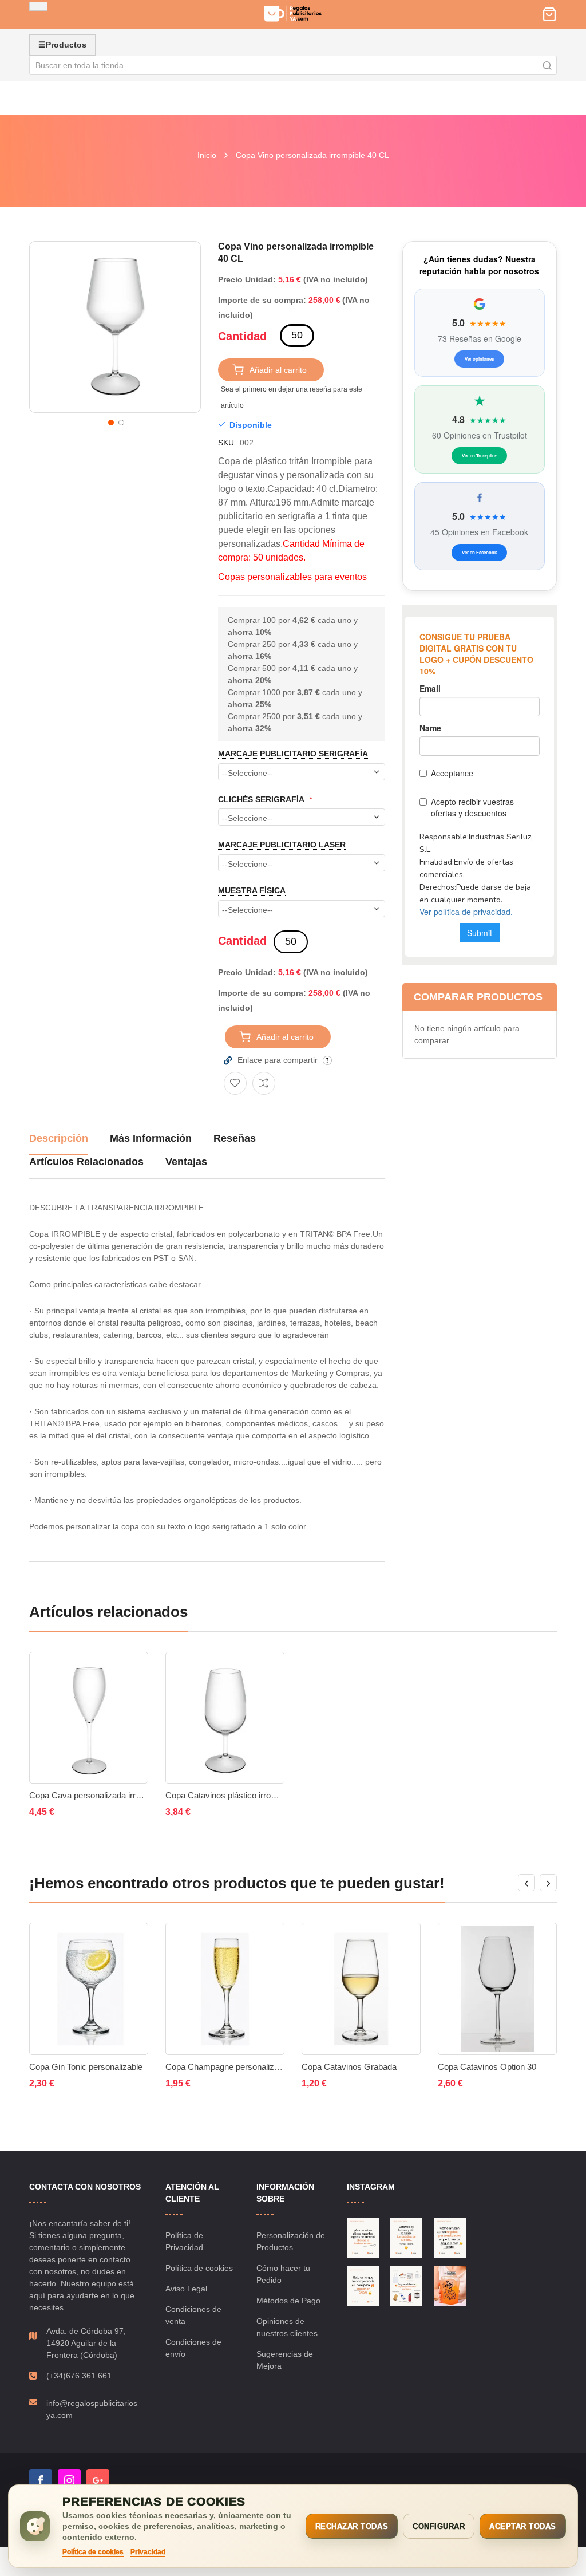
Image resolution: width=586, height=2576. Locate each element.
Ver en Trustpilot (479, 455)
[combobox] (293, 65)
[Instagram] (69, 2480)
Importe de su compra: (262, 300)
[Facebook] (41, 2480)
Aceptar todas (523, 2526)
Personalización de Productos (291, 2241)
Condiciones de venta (193, 2315)
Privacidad (148, 2552)
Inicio (207, 155)
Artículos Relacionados (86, 1162)
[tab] (59, 1143)
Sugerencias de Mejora (285, 2360)
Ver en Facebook (479, 552)
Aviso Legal (186, 2289)
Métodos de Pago (288, 2301)
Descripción (59, 1138)
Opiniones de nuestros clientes (287, 2327)
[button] (110, 421)
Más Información (151, 1138)
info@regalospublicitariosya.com (92, 2409)
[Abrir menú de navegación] (38, 6)
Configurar (439, 2526)
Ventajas (186, 1162)
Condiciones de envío (193, 2348)
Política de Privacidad (184, 2241)
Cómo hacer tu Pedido (283, 2274)
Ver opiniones (479, 359)
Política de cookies (199, 2268)
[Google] (98, 2480)
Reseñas (235, 1138)
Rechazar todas (352, 2526)
